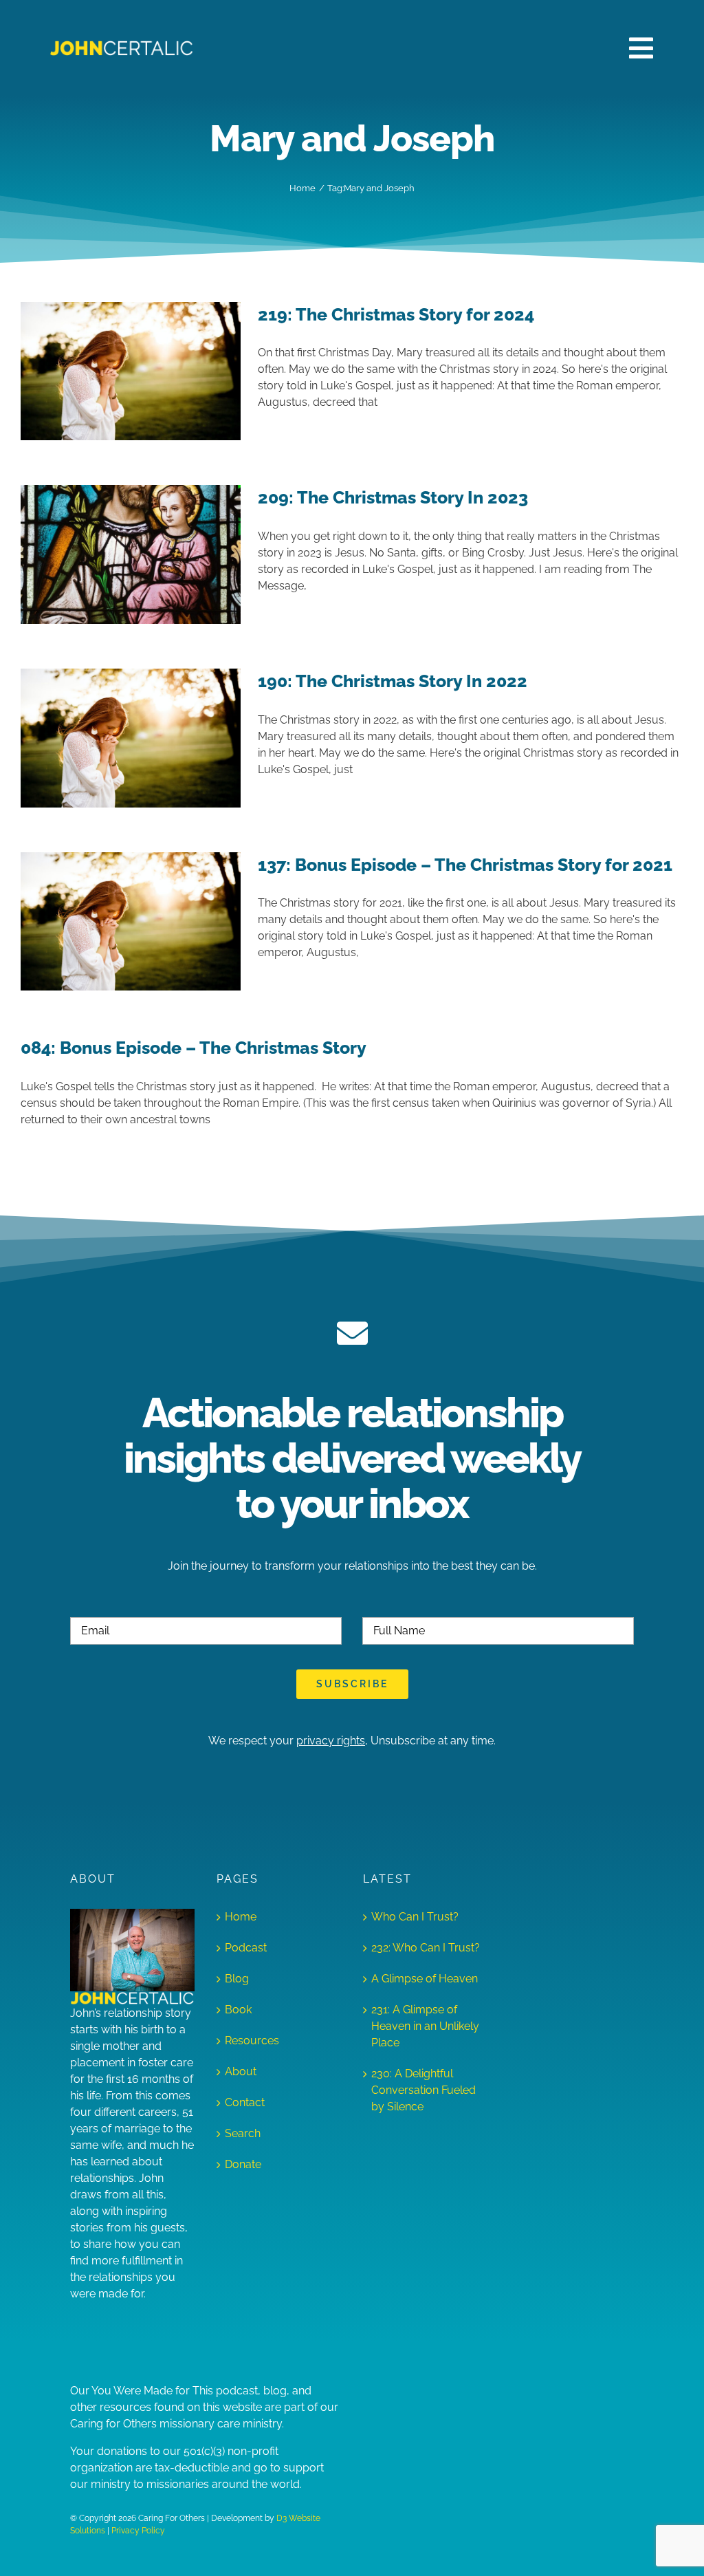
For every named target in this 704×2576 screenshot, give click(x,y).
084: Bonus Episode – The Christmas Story (194, 1048)
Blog (237, 1979)
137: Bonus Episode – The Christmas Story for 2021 (465, 865)
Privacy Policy (138, 2531)
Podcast (246, 1948)
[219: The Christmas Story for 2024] (131, 371)
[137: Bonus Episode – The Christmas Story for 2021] (131, 922)
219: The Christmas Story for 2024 (396, 314)
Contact (245, 2102)
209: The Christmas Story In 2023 (393, 497)
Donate (243, 2164)
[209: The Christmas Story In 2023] (131, 554)
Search (243, 2133)
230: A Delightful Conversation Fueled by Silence (423, 2090)
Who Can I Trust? (415, 1917)
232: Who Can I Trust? (426, 1948)
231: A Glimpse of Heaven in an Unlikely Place (425, 2026)
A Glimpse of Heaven (425, 1979)
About (241, 2071)
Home (241, 1917)
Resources (252, 2041)
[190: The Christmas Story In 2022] (131, 738)
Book (238, 2010)
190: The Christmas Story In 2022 (393, 681)
